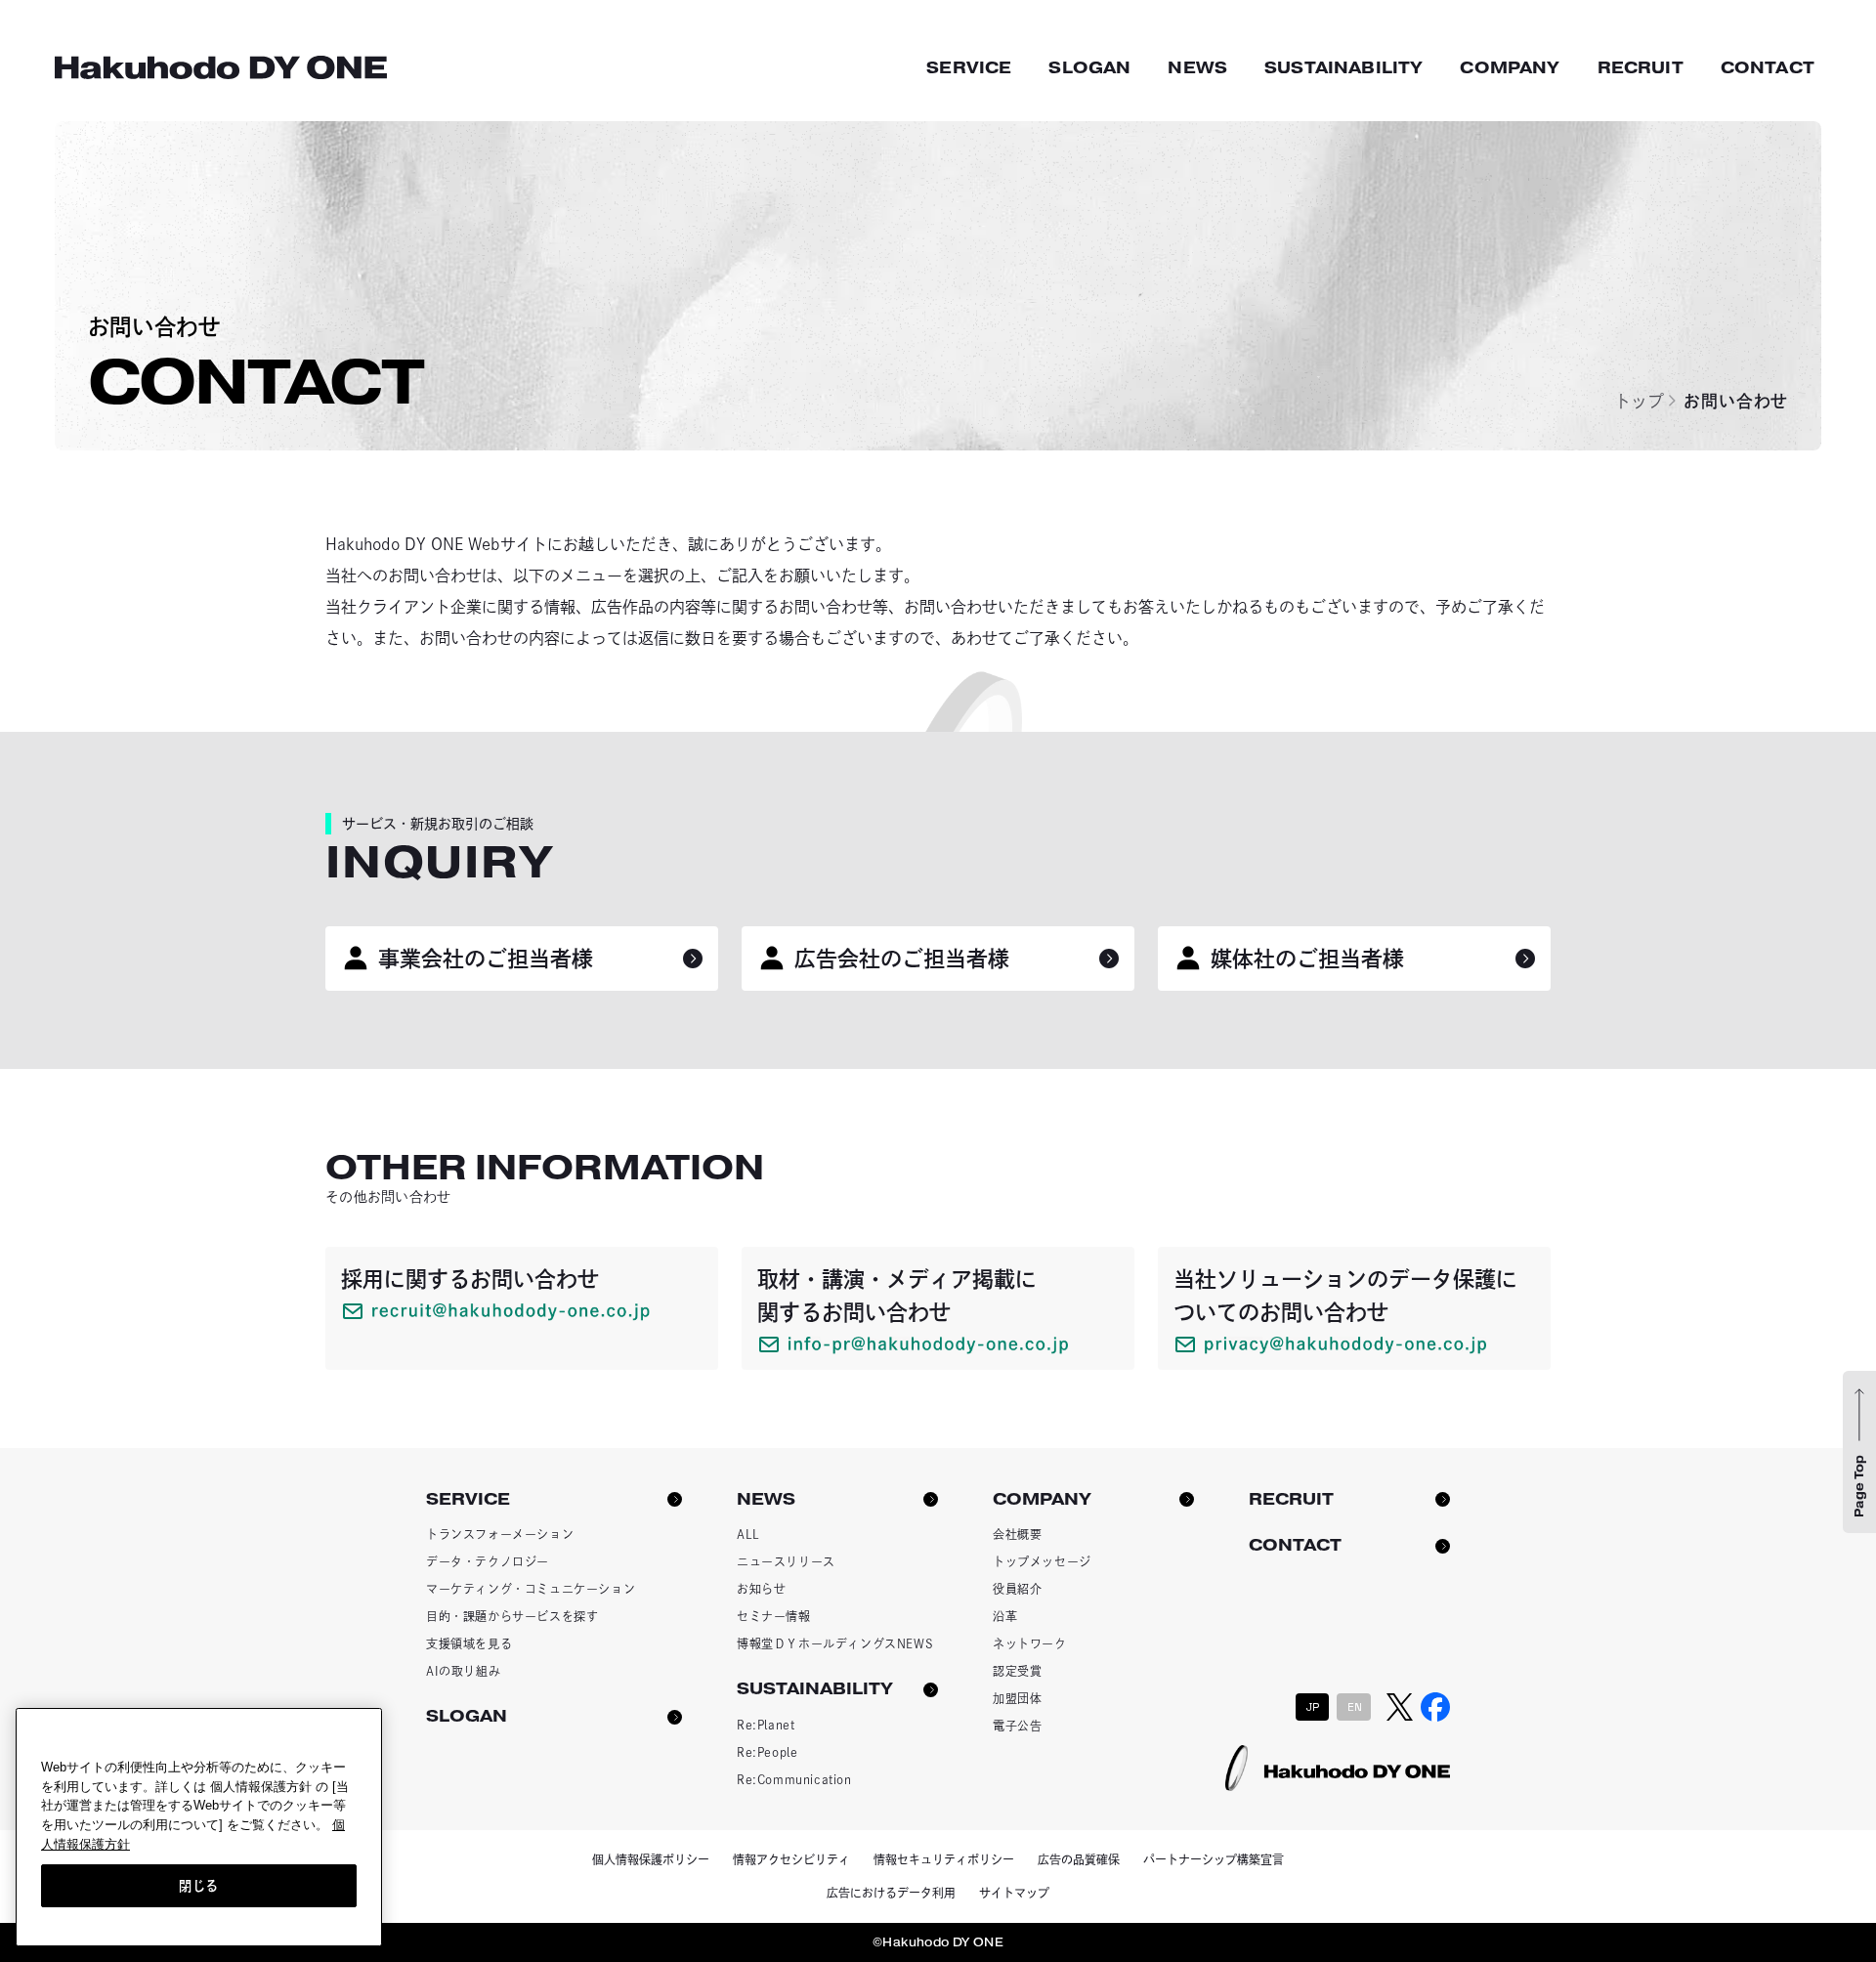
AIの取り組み (463, 1671)
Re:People (767, 1752)
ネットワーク (1030, 1643)
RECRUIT (1641, 67)
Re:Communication (794, 1779)
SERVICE (969, 67)
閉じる (199, 1885)
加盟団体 (1017, 1698)
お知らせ (761, 1589)
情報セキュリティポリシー (944, 1859)
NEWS (1197, 67)
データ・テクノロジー (488, 1561)
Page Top (1859, 1486)
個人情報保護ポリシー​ (651, 1859)
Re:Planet (766, 1725)
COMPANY (1510, 67)
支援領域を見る (469, 1643)
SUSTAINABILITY (1343, 67)
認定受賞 (1017, 1671)
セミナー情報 (774, 1616)
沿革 (1005, 1616)
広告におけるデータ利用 (891, 1893)
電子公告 (1017, 1726)
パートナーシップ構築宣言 (1214, 1859)
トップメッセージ (1042, 1561)
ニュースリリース (786, 1561)
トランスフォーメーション (500, 1534)
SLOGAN (1089, 67)
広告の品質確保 (1079, 1859)
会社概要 (1017, 1534)
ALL (748, 1534)
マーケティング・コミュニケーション (531, 1589)
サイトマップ (1014, 1893)
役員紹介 (1017, 1589)
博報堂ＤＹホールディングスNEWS (835, 1643)
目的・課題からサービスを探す (512, 1616)
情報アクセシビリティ (791, 1859)
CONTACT (1768, 67)
